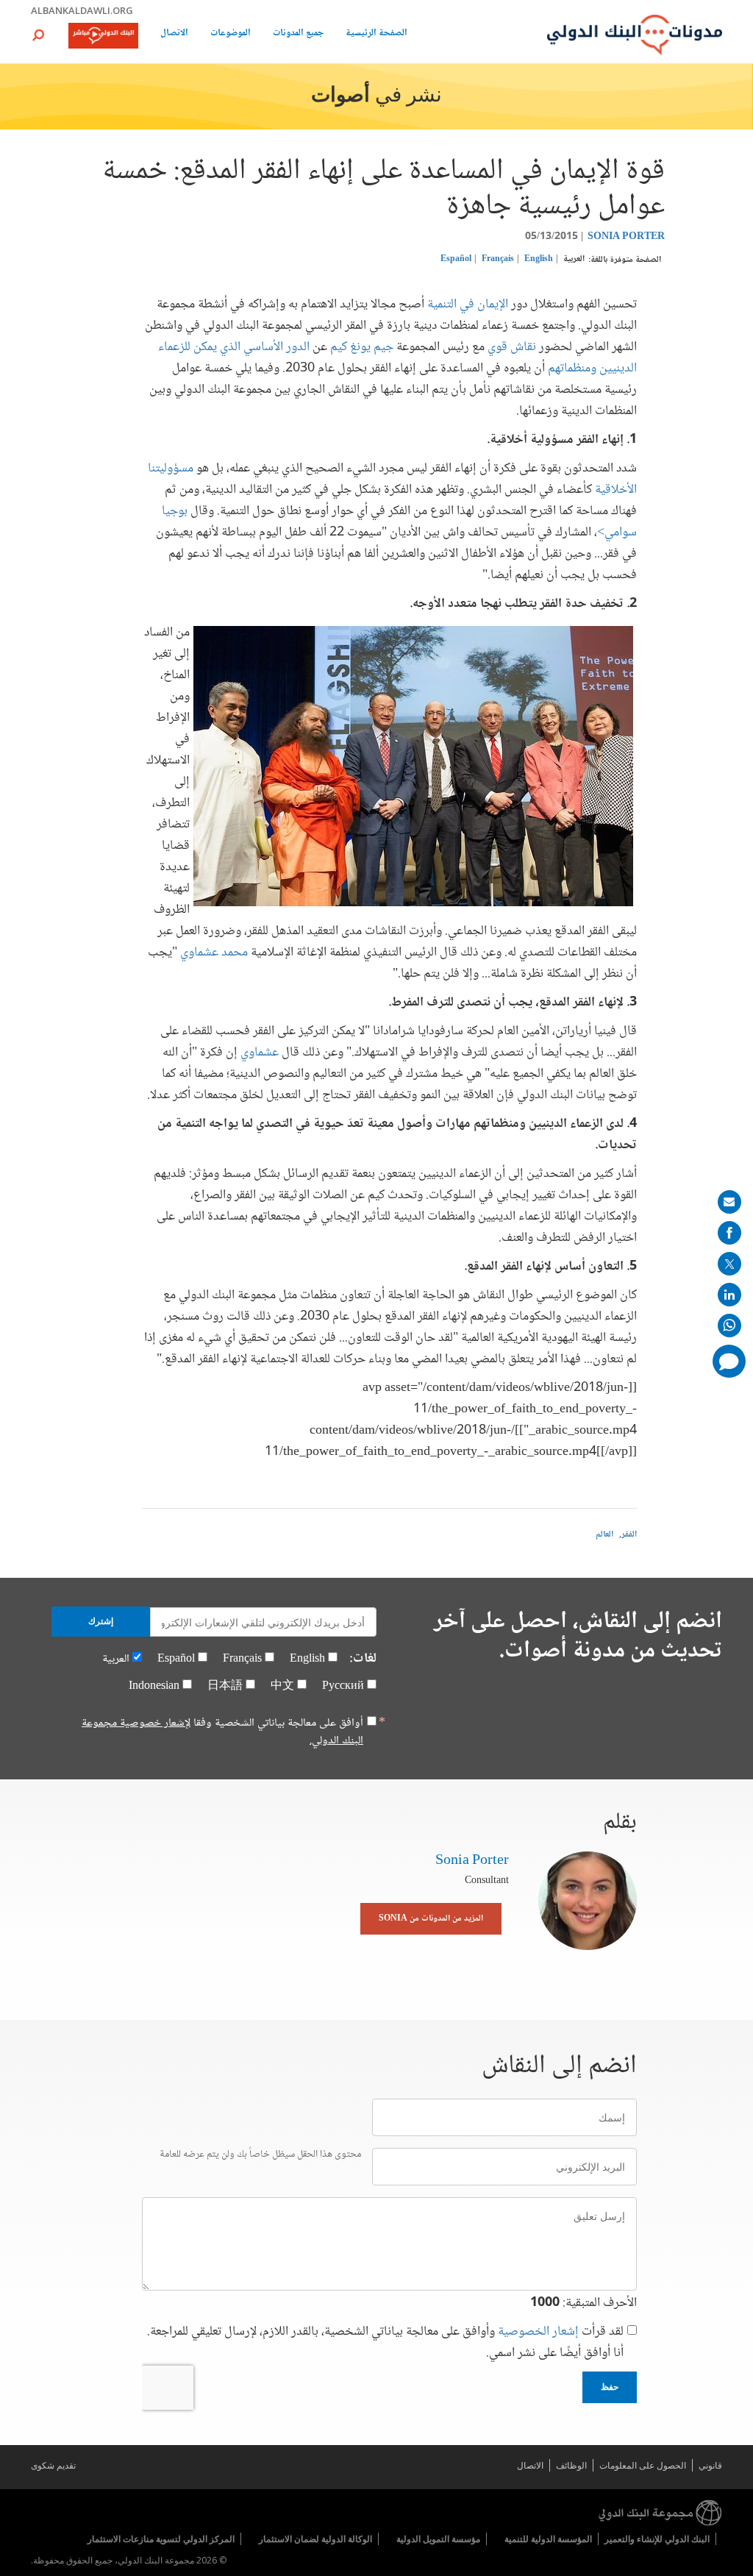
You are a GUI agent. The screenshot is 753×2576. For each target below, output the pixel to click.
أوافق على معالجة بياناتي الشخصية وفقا (222, 1732)
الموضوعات (231, 34)
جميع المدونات (298, 34)
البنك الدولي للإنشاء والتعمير (657, 2539)
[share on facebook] (729, 1233)
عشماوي (260, 1053)
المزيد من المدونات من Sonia (431, 1919)
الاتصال (174, 34)
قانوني (710, 2465)
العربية (574, 259)
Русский (343, 1686)
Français (498, 259)
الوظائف (571, 2465)
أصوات (340, 96)
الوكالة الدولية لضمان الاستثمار (315, 2539)
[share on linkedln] (729, 1295)
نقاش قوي (512, 347)
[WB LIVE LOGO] (103, 37)
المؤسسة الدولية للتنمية (548, 2539)
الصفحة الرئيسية (376, 34)
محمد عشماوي (214, 953)
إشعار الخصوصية (538, 2332)
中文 (282, 1686)
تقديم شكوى (53, 2465)
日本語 (225, 1686)
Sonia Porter (626, 237)
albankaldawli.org (82, 10)
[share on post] (729, 1264)
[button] (38, 35)
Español (456, 259)
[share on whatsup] (729, 1326)
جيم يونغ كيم (362, 347)
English (539, 259)
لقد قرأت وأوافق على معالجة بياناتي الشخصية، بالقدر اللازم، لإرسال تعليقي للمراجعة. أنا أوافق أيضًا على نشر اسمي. (385, 2343)
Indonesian (154, 1686)
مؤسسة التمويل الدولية (438, 2539)
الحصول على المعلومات (643, 2465)
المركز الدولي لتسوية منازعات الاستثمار (161, 2539)
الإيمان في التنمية (468, 305)
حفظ (610, 2387)
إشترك (101, 1621)
